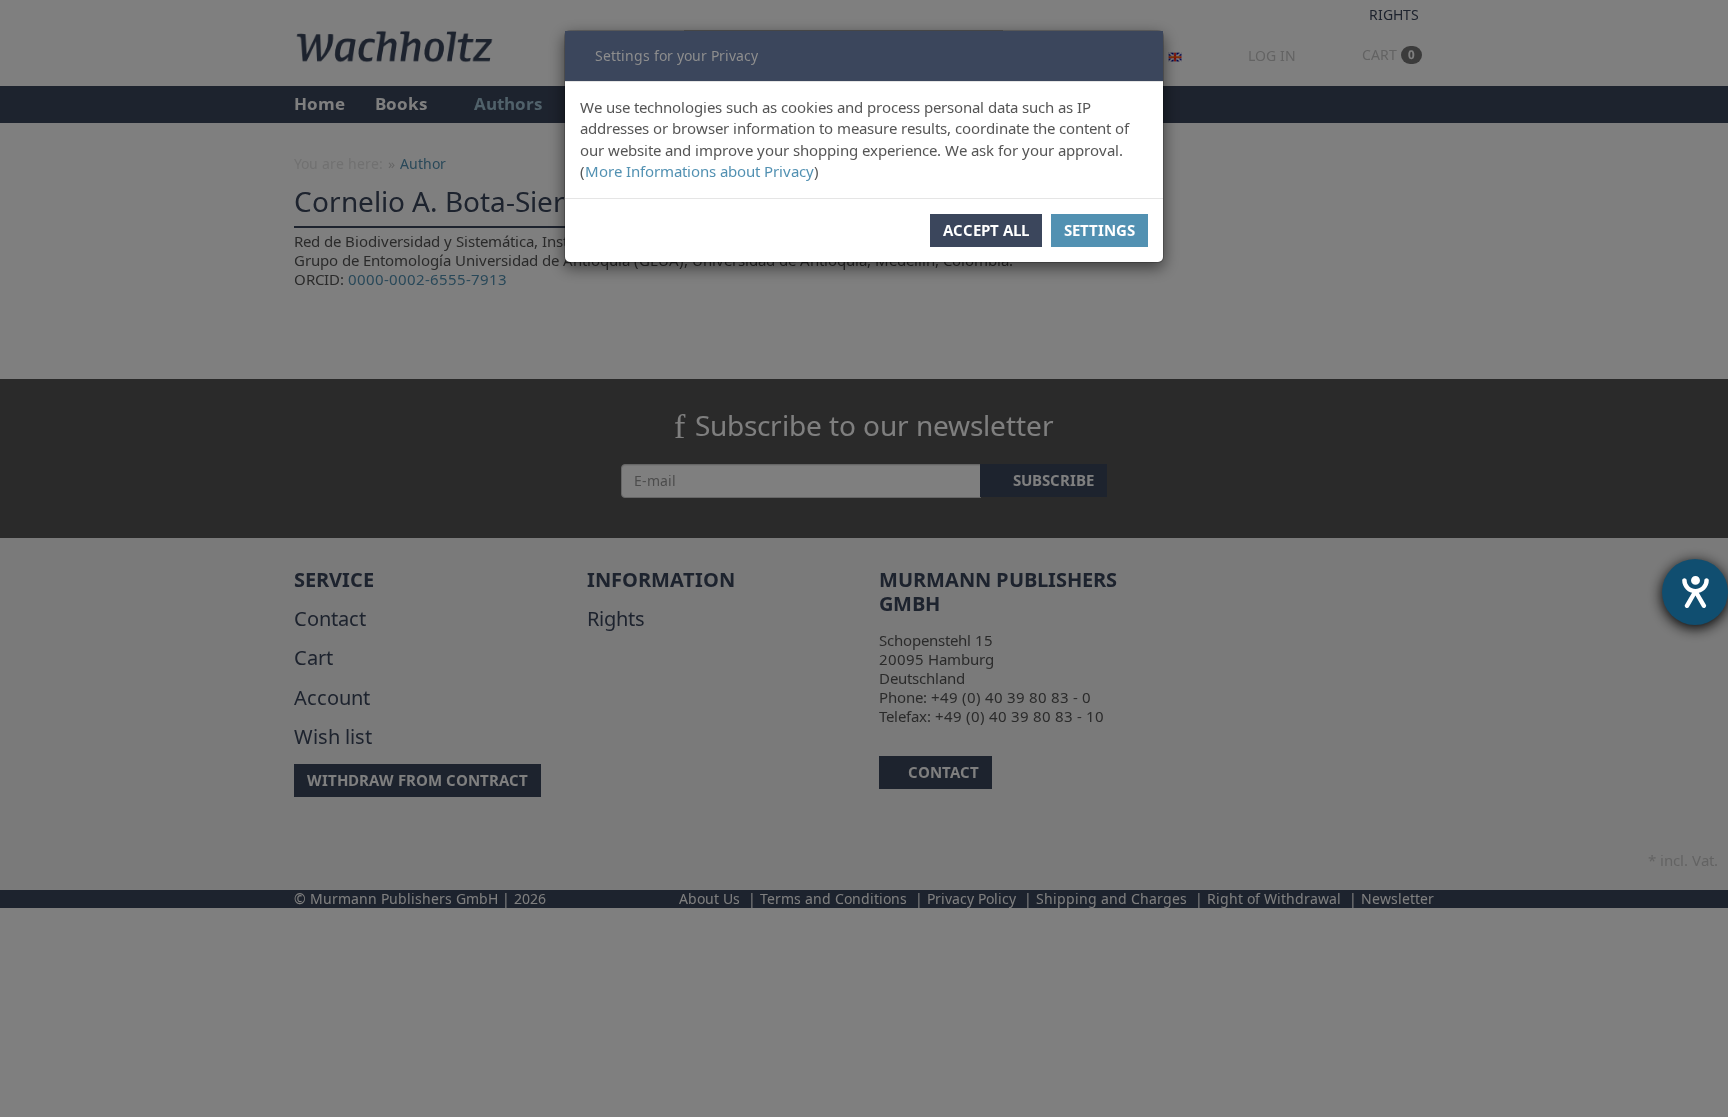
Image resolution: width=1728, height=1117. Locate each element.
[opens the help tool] (1695, 592)
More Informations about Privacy (699, 171)
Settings (1099, 230)
